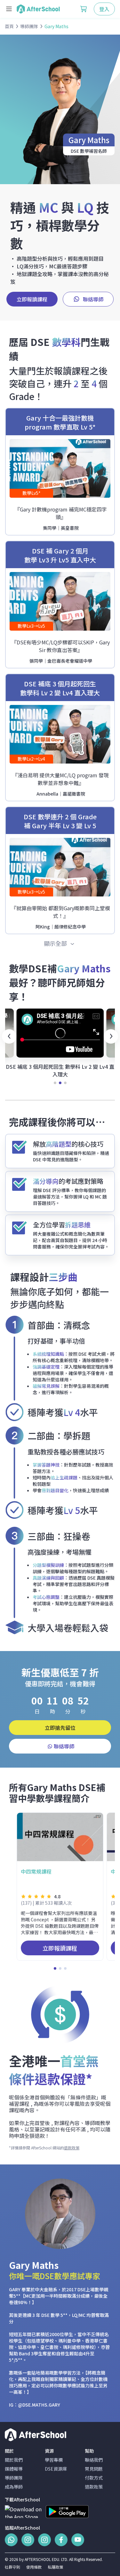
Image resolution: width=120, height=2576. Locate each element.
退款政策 (72, 2148)
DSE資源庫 (56, 2469)
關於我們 (14, 2460)
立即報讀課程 (32, 299)
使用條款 (34, 2567)
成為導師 (14, 2487)
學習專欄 (54, 2460)
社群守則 (12, 2567)
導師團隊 (14, 2478)
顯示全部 (56, 943)
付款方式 (94, 2478)
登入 (104, 9)
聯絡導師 (93, 299)
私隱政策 (55, 2567)
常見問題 (94, 2469)
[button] (9, 1036)
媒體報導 (14, 2469)
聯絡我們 (94, 2460)
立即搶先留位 (60, 1728)
